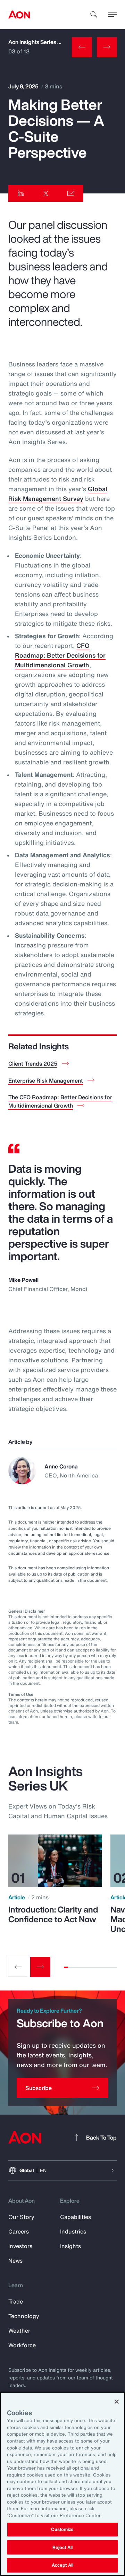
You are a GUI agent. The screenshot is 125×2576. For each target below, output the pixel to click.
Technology (24, 2316)
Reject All (62, 2547)
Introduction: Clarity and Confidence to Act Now (53, 1914)
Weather (19, 2331)
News (15, 2261)
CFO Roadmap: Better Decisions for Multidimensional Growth (60, 655)
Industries (73, 2231)
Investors (20, 2246)
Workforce (22, 2345)
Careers (19, 2231)
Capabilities (76, 2217)
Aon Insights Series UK (37, 42)
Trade (16, 2301)
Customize (62, 2529)
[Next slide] (40, 1967)
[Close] (117, 2402)
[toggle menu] (112, 14)
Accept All (62, 2565)
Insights (70, 2246)
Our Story (21, 2217)
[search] (94, 15)
